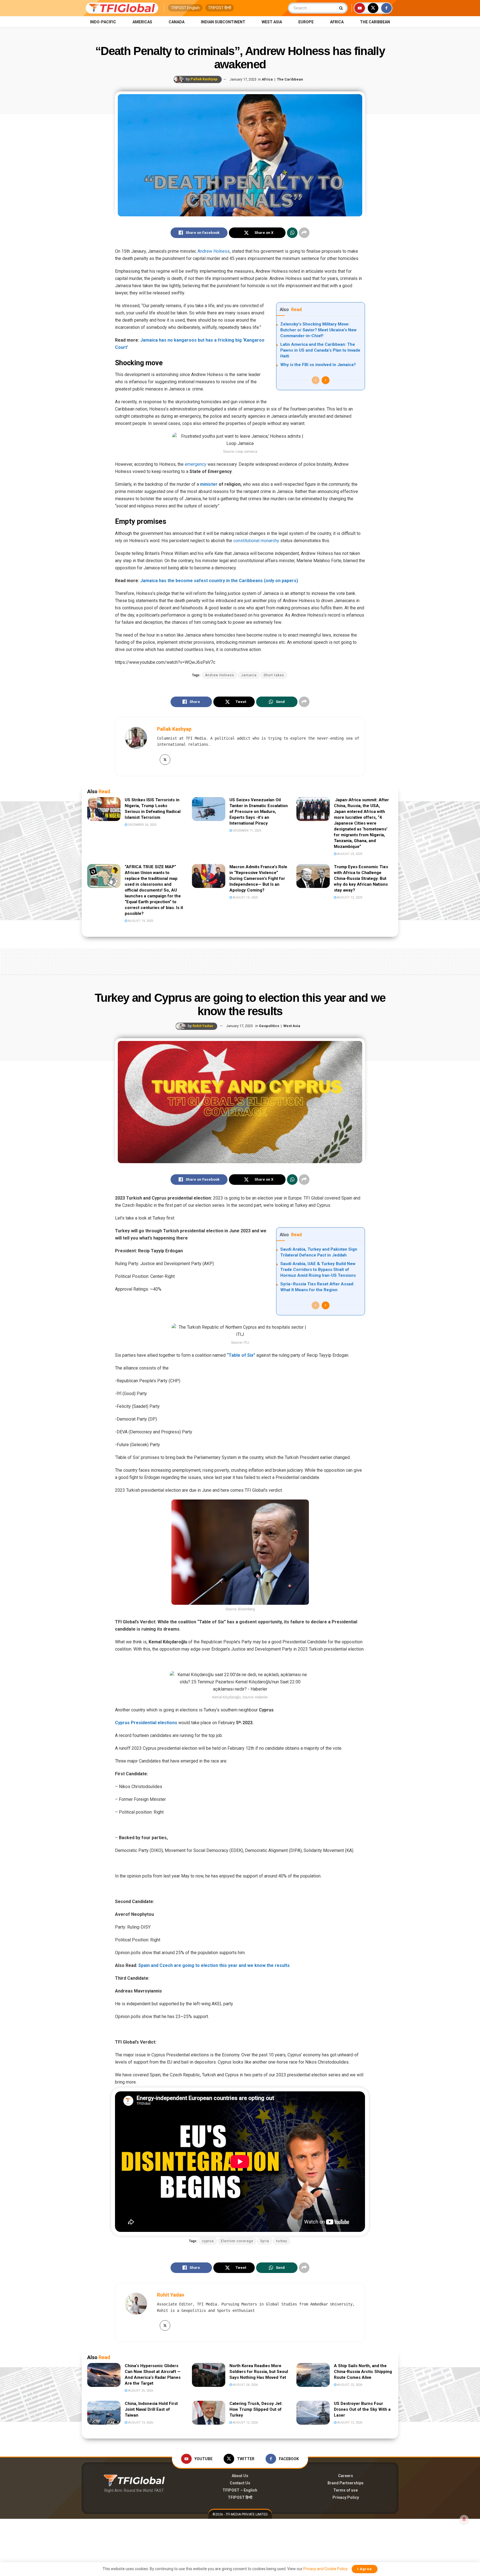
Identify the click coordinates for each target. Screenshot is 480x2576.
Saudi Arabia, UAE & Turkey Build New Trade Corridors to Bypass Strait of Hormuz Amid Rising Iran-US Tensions (318, 1270)
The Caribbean (375, 22)
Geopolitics (269, 1026)
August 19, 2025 (140, 921)
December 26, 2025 (142, 825)
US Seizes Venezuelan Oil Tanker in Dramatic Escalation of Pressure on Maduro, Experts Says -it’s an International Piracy (259, 812)
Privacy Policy (346, 2497)
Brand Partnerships (346, 2483)
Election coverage (237, 2241)
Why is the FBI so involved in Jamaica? (318, 365)
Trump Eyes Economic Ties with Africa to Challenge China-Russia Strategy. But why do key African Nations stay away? (361, 878)
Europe (306, 22)
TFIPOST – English (240, 2490)
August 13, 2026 (140, 2423)
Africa (337, 22)
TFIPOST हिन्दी (220, 8)
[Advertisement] (240, 960)
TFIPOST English (185, 8)
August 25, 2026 (140, 2391)
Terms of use (346, 2490)
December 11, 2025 (247, 831)
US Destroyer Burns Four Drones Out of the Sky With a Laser (362, 2409)
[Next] (326, 380)
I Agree (365, 2569)
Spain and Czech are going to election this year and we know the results (214, 1965)
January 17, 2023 (243, 79)
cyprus (208, 2241)
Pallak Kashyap (204, 79)
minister (209, 484)
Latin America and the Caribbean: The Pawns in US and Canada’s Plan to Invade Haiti (320, 350)
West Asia (272, 22)
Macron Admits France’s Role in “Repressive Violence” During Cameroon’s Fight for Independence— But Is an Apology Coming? (258, 878)
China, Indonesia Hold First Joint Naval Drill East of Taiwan (151, 2409)
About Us (240, 2476)
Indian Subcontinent (223, 22)
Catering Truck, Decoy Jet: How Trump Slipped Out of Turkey (256, 2409)
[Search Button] (342, 8)
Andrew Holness (214, 251)
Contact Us (240, 2483)
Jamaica (249, 675)
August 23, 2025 (349, 854)
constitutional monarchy (256, 541)
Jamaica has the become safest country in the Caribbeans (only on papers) (219, 581)
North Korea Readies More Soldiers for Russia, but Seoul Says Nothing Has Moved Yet (259, 2372)
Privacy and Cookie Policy (325, 2569)
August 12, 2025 (349, 898)
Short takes (274, 675)
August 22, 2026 (349, 2385)
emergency (195, 464)
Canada (177, 22)
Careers (346, 2476)
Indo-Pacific (103, 22)
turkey (282, 2241)
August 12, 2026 (245, 2423)
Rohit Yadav (203, 1026)
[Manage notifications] (464, 2519)
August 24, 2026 (245, 2385)
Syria (265, 2241)
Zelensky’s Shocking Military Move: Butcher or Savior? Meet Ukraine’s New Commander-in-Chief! (318, 330)
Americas (142, 22)
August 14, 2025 (245, 898)
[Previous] (316, 380)
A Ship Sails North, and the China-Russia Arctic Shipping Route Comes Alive (363, 2372)
